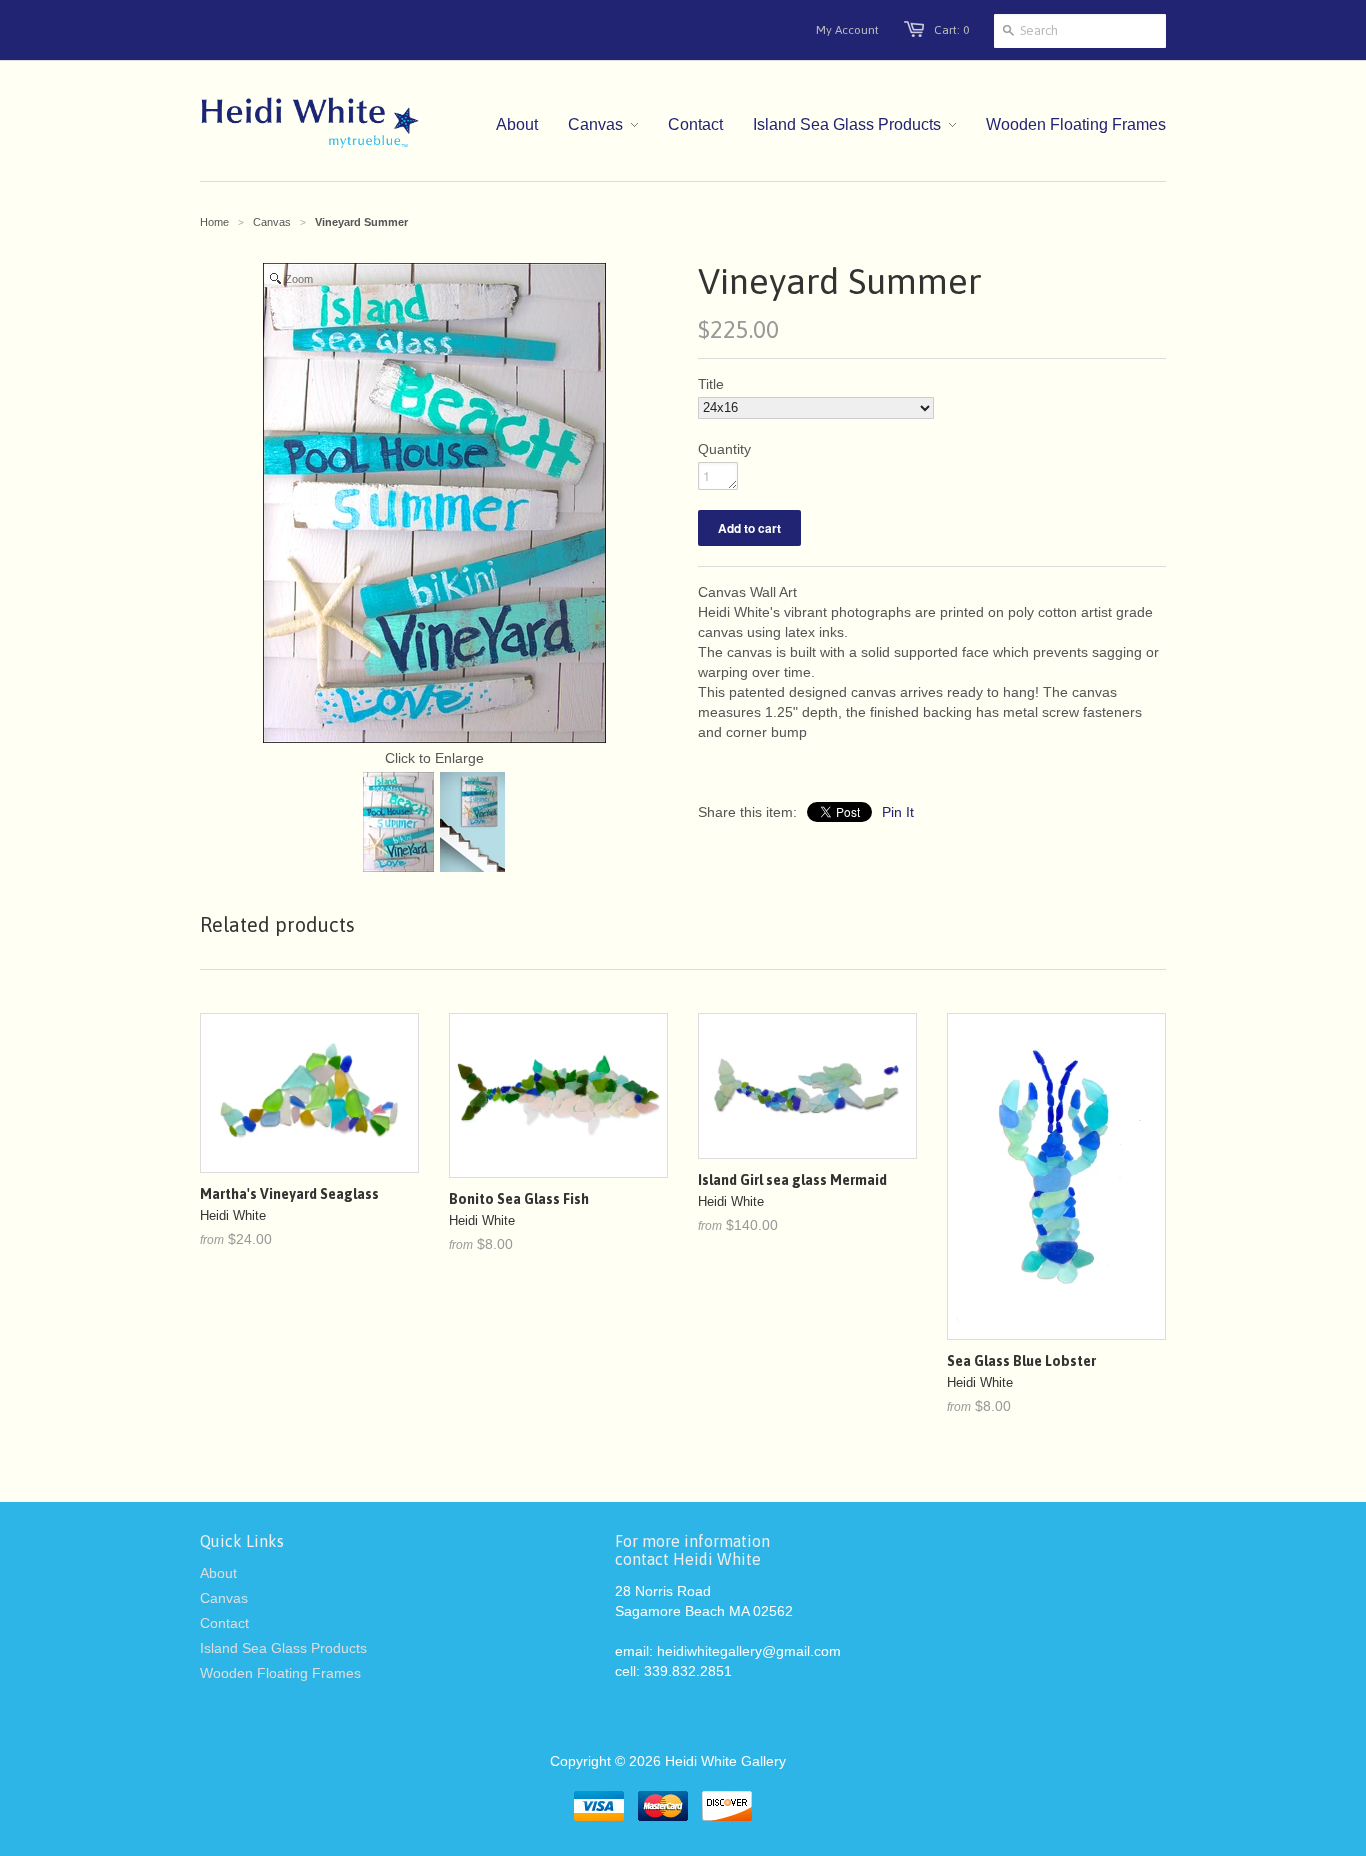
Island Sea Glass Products (283, 1648)
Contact (224, 1623)
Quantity (724, 449)
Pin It (898, 812)
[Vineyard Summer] (398, 824)
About (218, 1573)
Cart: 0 (951, 30)
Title (711, 384)
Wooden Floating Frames (280, 1673)
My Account (847, 30)
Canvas (272, 222)
